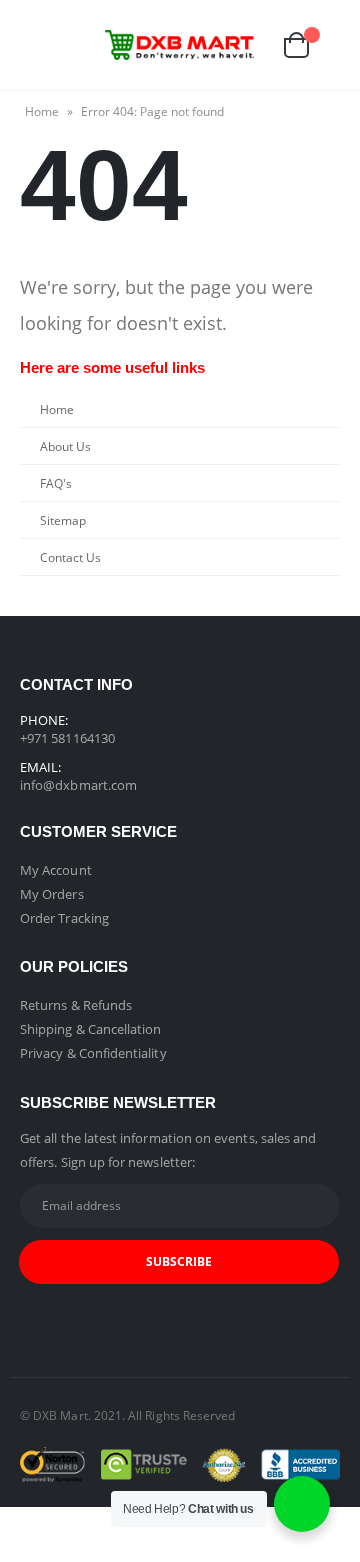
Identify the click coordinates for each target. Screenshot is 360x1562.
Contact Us (70, 557)
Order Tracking (64, 918)
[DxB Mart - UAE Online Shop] (180, 44)
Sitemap (63, 520)
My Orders (52, 894)
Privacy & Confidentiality (93, 1053)
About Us (65, 446)
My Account (56, 870)
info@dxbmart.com (78, 785)
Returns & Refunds (76, 1005)
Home (42, 111)
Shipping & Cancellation (91, 1029)
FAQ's (56, 483)
